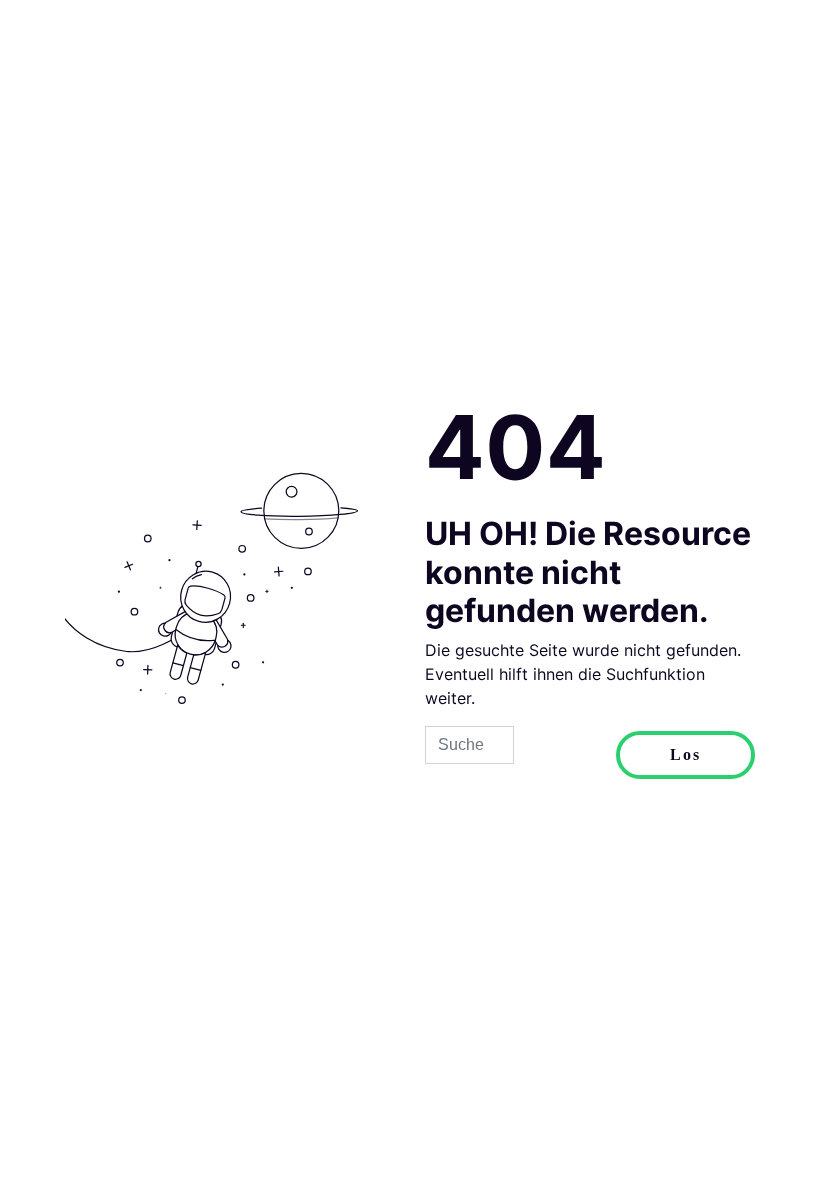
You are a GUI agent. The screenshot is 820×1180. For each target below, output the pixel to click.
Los (685, 754)
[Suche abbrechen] (565, 755)
